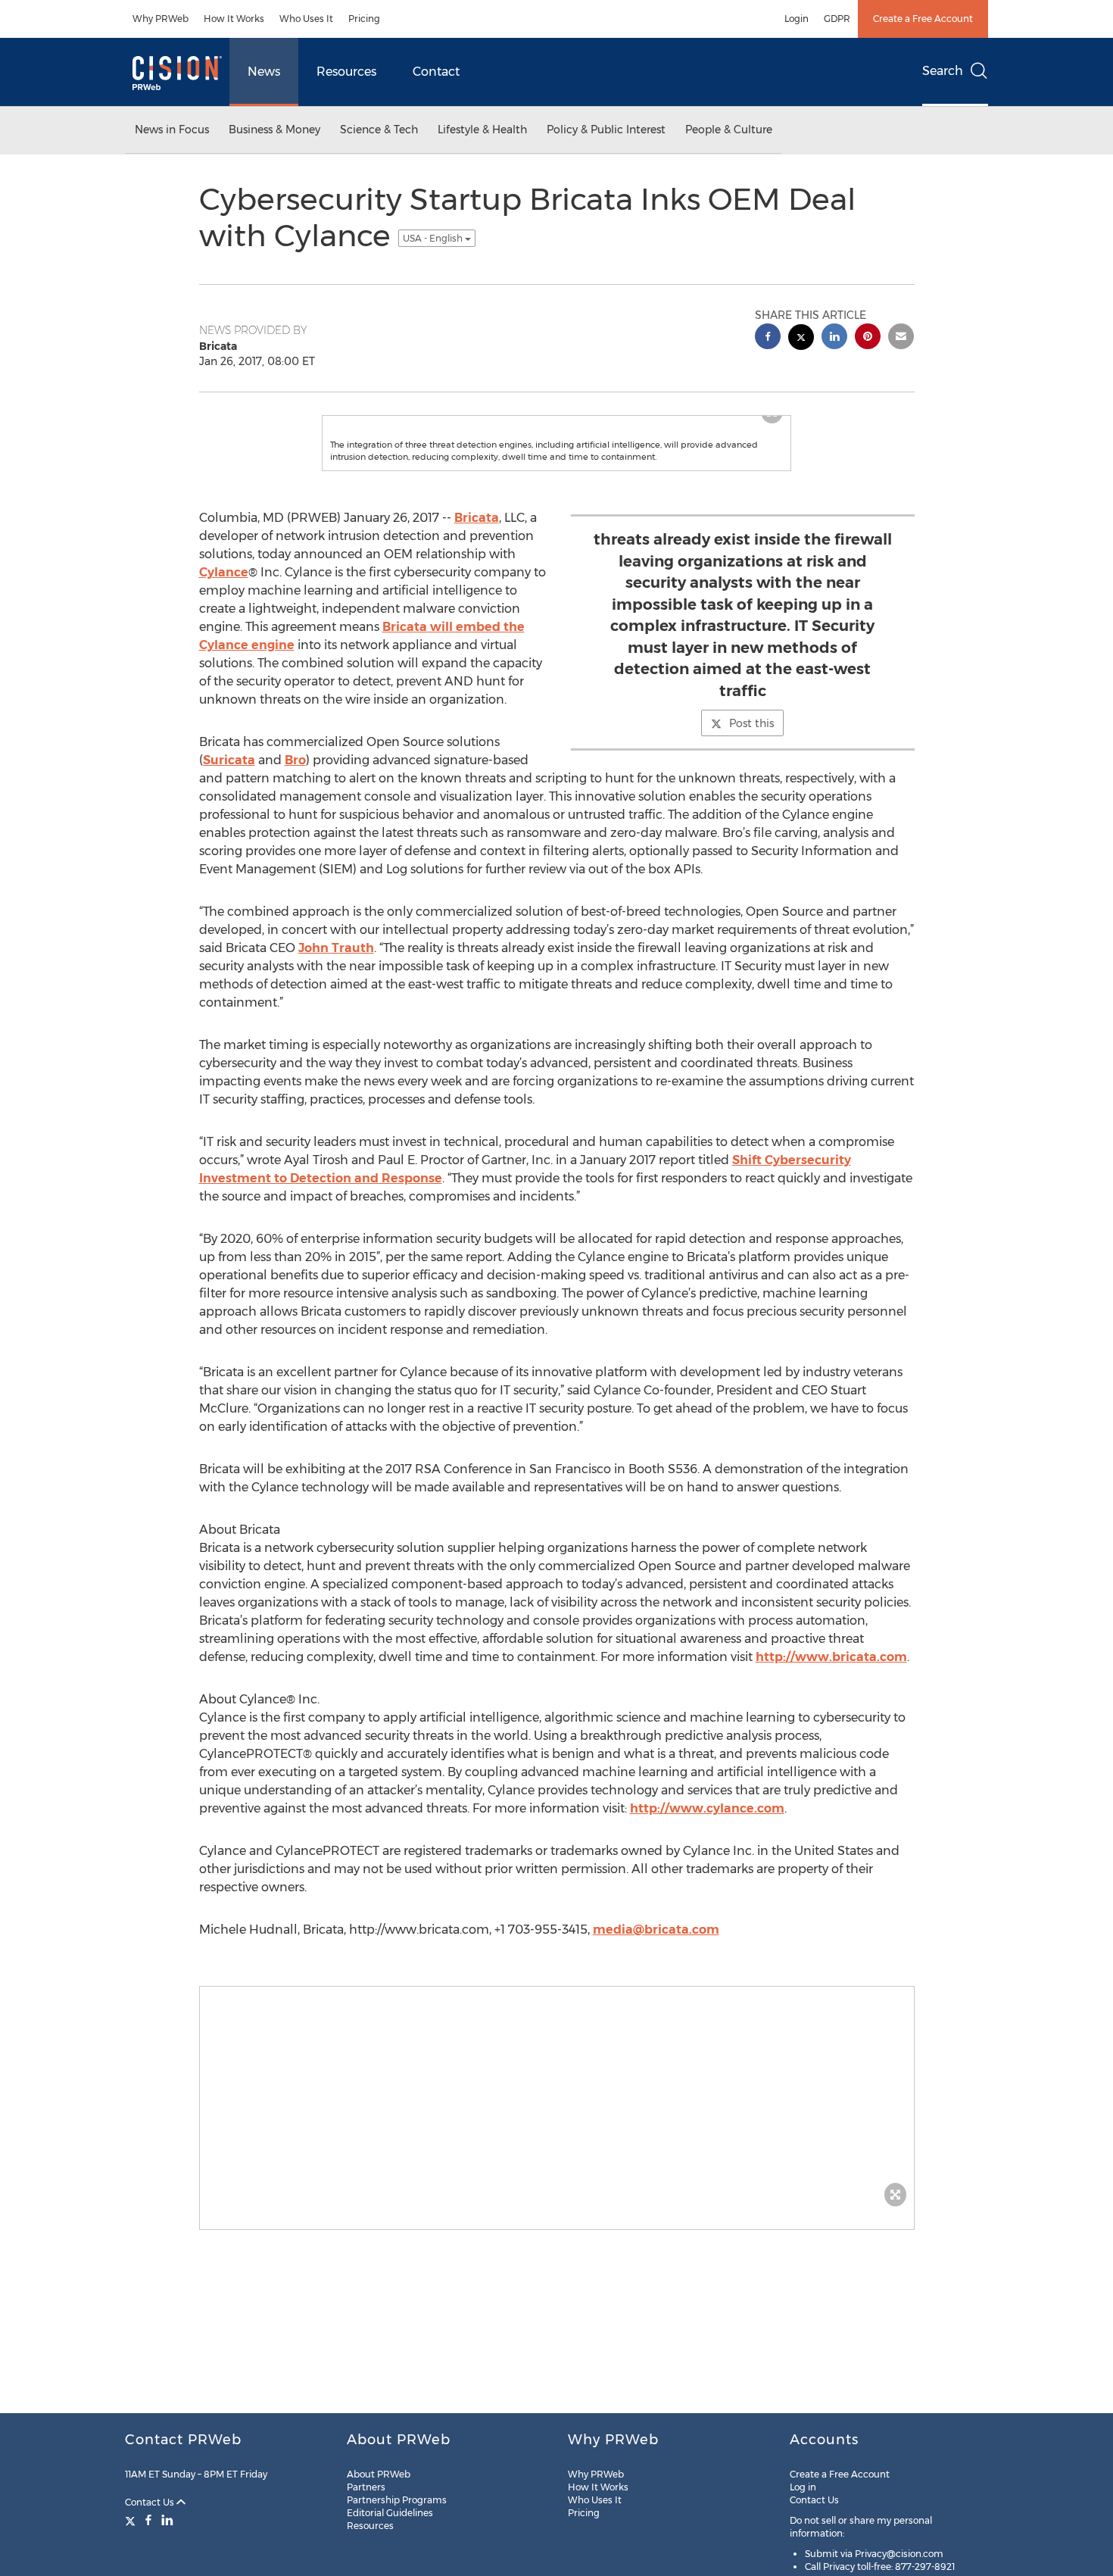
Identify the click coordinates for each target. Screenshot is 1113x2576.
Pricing (364, 19)
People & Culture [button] (729, 130)
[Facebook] (148, 2520)
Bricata (477, 563)
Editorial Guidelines (390, 2513)
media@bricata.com (656, 1975)
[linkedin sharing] (834, 338)
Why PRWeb (161, 19)
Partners (366, 2487)
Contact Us (151, 2502)
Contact (436, 72)
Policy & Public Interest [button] (606, 130)
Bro (295, 806)
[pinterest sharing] (868, 338)
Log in (803, 2487)
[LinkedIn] (167, 2520)
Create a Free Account (923, 19)
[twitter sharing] (801, 339)
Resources (346, 72)
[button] (556, 439)
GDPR (837, 19)
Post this (751, 769)
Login (797, 19)
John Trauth (336, 993)
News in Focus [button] (172, 130)
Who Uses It (306, 19)
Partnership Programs (397, 2500)
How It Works (234, 19)
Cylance (224, 618)
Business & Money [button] (274, 130)
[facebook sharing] (768, 338)
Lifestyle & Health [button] (482, 130)
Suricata (229, 806)
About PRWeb (379, 2474)
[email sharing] (901, 338)
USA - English (434, 238)
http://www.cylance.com (707, 1854)
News (264, 72)
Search (943, 71)
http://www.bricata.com (831, 1702)
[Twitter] (132, 2520)
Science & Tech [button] (379, 130)
